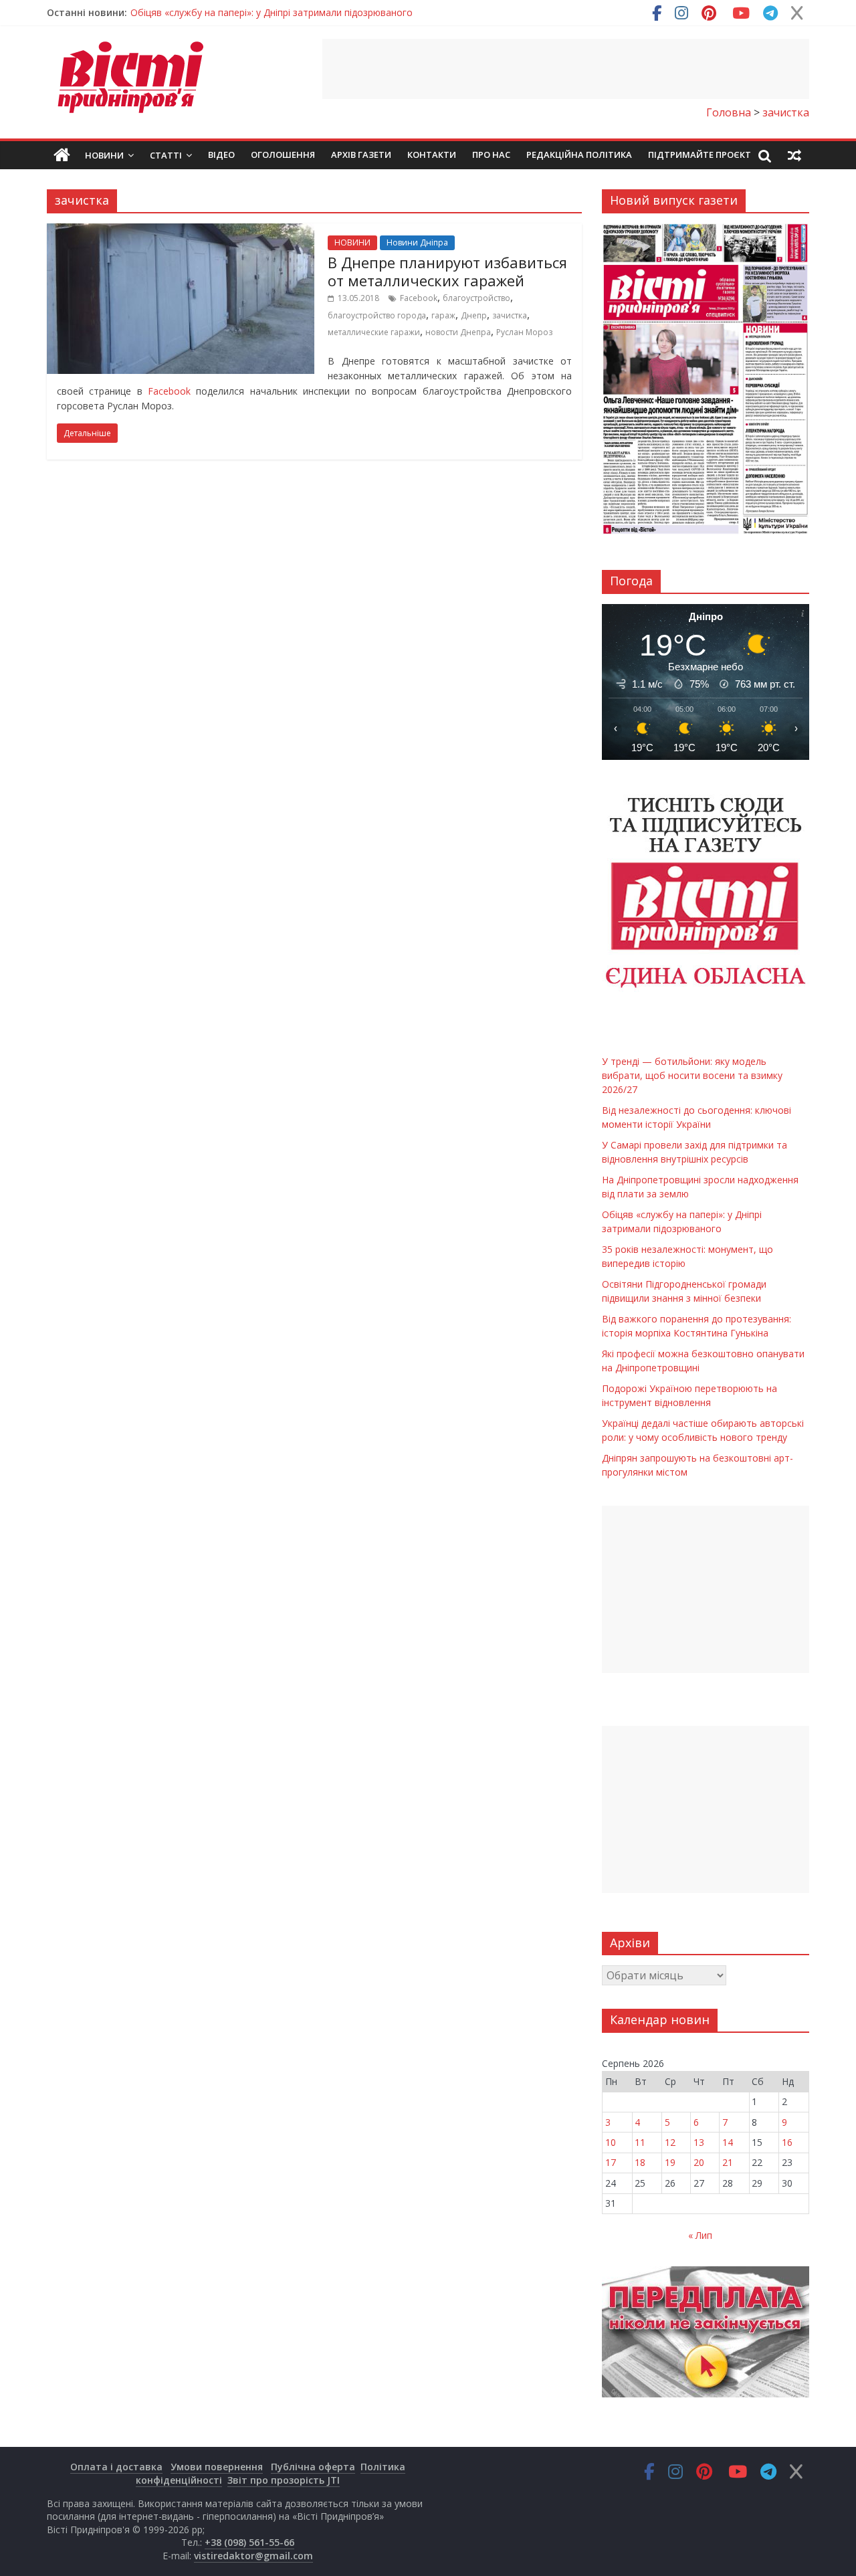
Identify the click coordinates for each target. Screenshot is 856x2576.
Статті (166, 155)
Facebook (419, 298)
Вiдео (221, 155)
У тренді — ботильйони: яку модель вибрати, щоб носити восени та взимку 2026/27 (692, 1075)
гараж (443, 315)
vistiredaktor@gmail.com (253, 2556)
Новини (104, 155)
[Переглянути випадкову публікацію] (794, 155)
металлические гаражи (374, 332)
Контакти (432, 155)
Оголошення (283, 155)
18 (640, 2162)
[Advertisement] (566, 69)
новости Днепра (458, 332)
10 (611, 2142)
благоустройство (476, 298)
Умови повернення (217, 2467)
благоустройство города (377, 315)
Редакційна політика (579, 155)
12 (670, 2142)
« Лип (700, 2235)
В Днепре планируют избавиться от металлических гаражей (447, 271)
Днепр (474, 315)
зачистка (510, 315)
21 (728, 2162)
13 (699, 2142)
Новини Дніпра (417, 242)
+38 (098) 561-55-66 (249, 2542)
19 (670, 2162)
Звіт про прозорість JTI (284, 2480)
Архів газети (361, 155)
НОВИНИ (352, 242)
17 (611, 2162)
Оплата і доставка (116, 2467)
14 (728, 2142)
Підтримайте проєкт (700, 155)
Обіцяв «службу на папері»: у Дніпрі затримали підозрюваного (272, 12)
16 (787, 2142)
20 (699, 2162)
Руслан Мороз (524, 332)
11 (640, 2142)
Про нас (491, 155)
